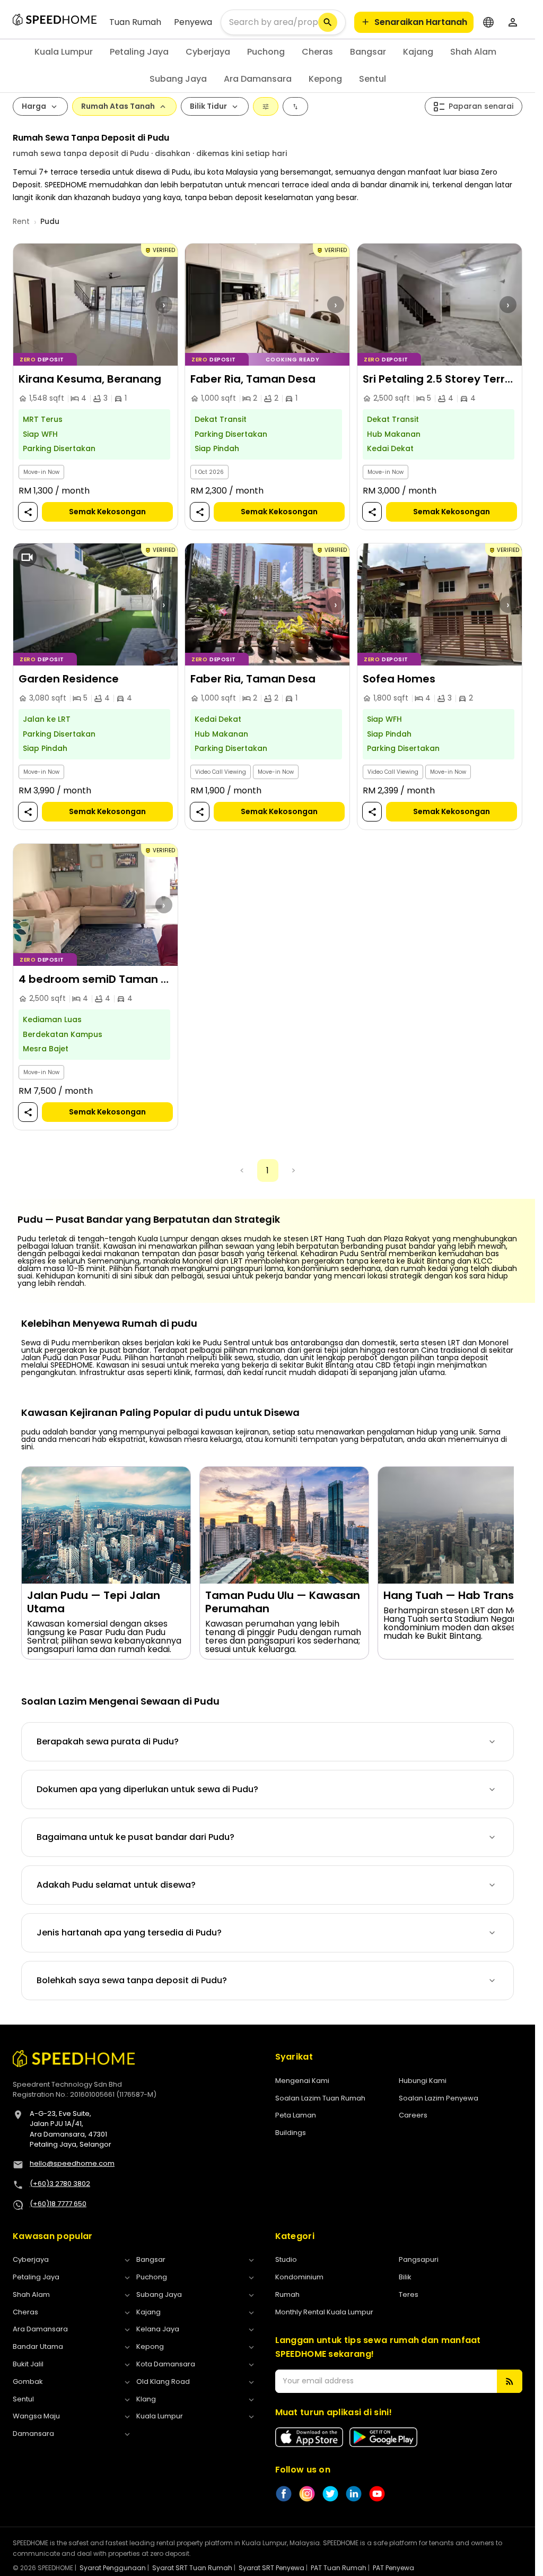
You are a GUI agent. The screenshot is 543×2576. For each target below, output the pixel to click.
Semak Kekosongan (107, 512)
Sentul (373, 79)
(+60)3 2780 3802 (60, 2184)
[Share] (28, 512)
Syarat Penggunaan (113, 2568)
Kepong (325, 79)
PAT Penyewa (393, 2568)
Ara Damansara (258, 79)
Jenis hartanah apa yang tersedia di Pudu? (129, 1933)
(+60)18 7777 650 (58, 2204)
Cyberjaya (208, 52)
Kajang (418, 52)
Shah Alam (473, 52)
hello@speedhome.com (72, 2163)
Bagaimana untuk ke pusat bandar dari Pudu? (135, 1837)
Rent (21, 221)
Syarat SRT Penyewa (271, 2568)
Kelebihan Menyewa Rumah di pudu (109, 1324)
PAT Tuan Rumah (339, 2568)
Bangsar (368, 52)
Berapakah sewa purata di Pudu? (108, 1741)
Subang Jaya (178, 79)
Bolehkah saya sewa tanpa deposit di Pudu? (132, 1980)
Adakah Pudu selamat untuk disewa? (116, 1885)
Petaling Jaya (139, 52)
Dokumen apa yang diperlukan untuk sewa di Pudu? (147, 1789)
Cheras (317, 52)
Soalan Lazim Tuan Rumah (320, 2098)
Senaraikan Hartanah (421, 22)
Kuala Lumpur (64, 52)
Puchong (266, 52)
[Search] (328, 22)
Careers (413, 2115)
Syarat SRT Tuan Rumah (192, 2568)
